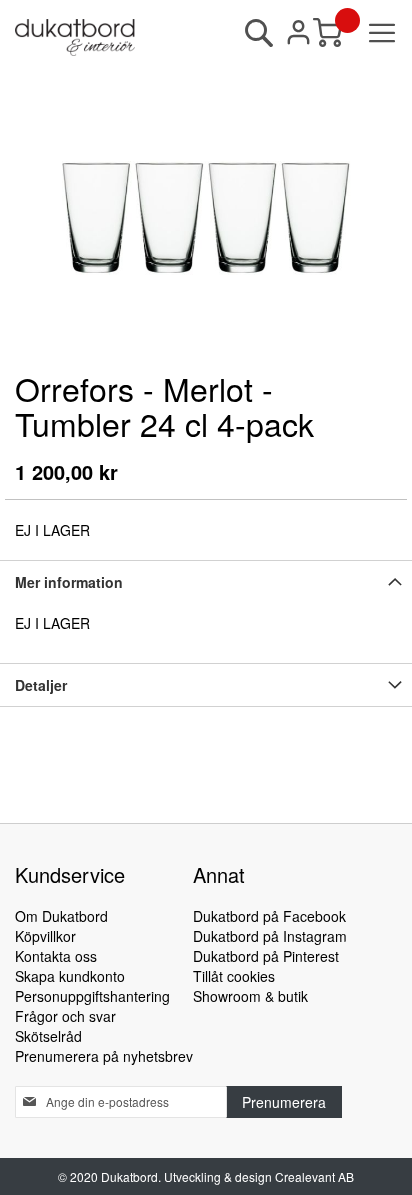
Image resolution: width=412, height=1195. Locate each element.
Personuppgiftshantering (92, 996)
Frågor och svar (65, 1016)
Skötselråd (48, 1036)
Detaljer (41, 685)
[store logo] (75, 37)
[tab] (206, 581)
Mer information (69, 582)
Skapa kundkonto (70, 976)
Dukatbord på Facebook (269, 916)
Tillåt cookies (234, 976)
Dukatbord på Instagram (270, 936)
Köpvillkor (45, 936)
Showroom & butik (250, 996)
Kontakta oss (56, 956)
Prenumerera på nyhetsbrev (104, 1056)
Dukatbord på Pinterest (266, 956)
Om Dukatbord (61, 916)
